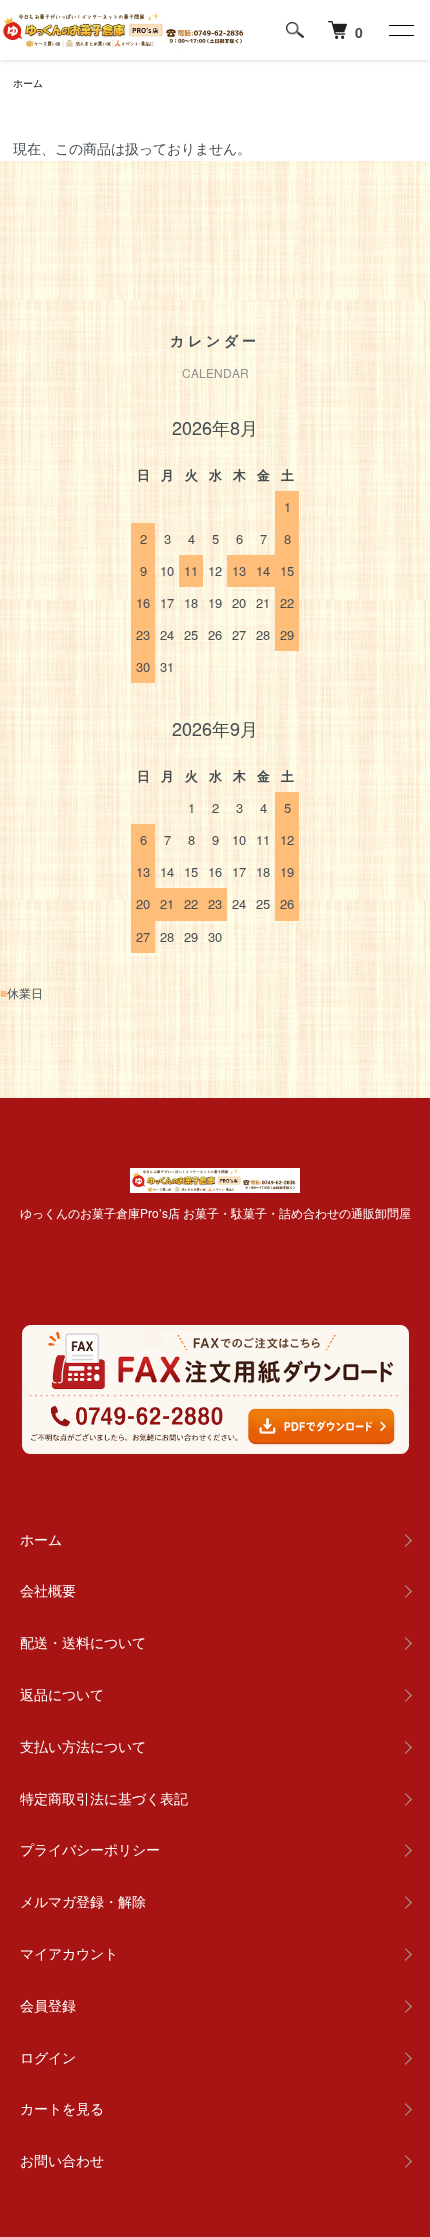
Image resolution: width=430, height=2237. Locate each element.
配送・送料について (83, 1642)
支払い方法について (83, 1746)
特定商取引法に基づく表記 (104, 1798)
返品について (62, 1694)
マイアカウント (69, 1953)
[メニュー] (400, 30)
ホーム (28, 83)
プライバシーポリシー (90, 1849)
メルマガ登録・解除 (83, 1901)
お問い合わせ (62, 2160)
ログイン (48, 2057)
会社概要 (48, 1590)
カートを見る (62, 2108)
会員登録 (48, 2005)
